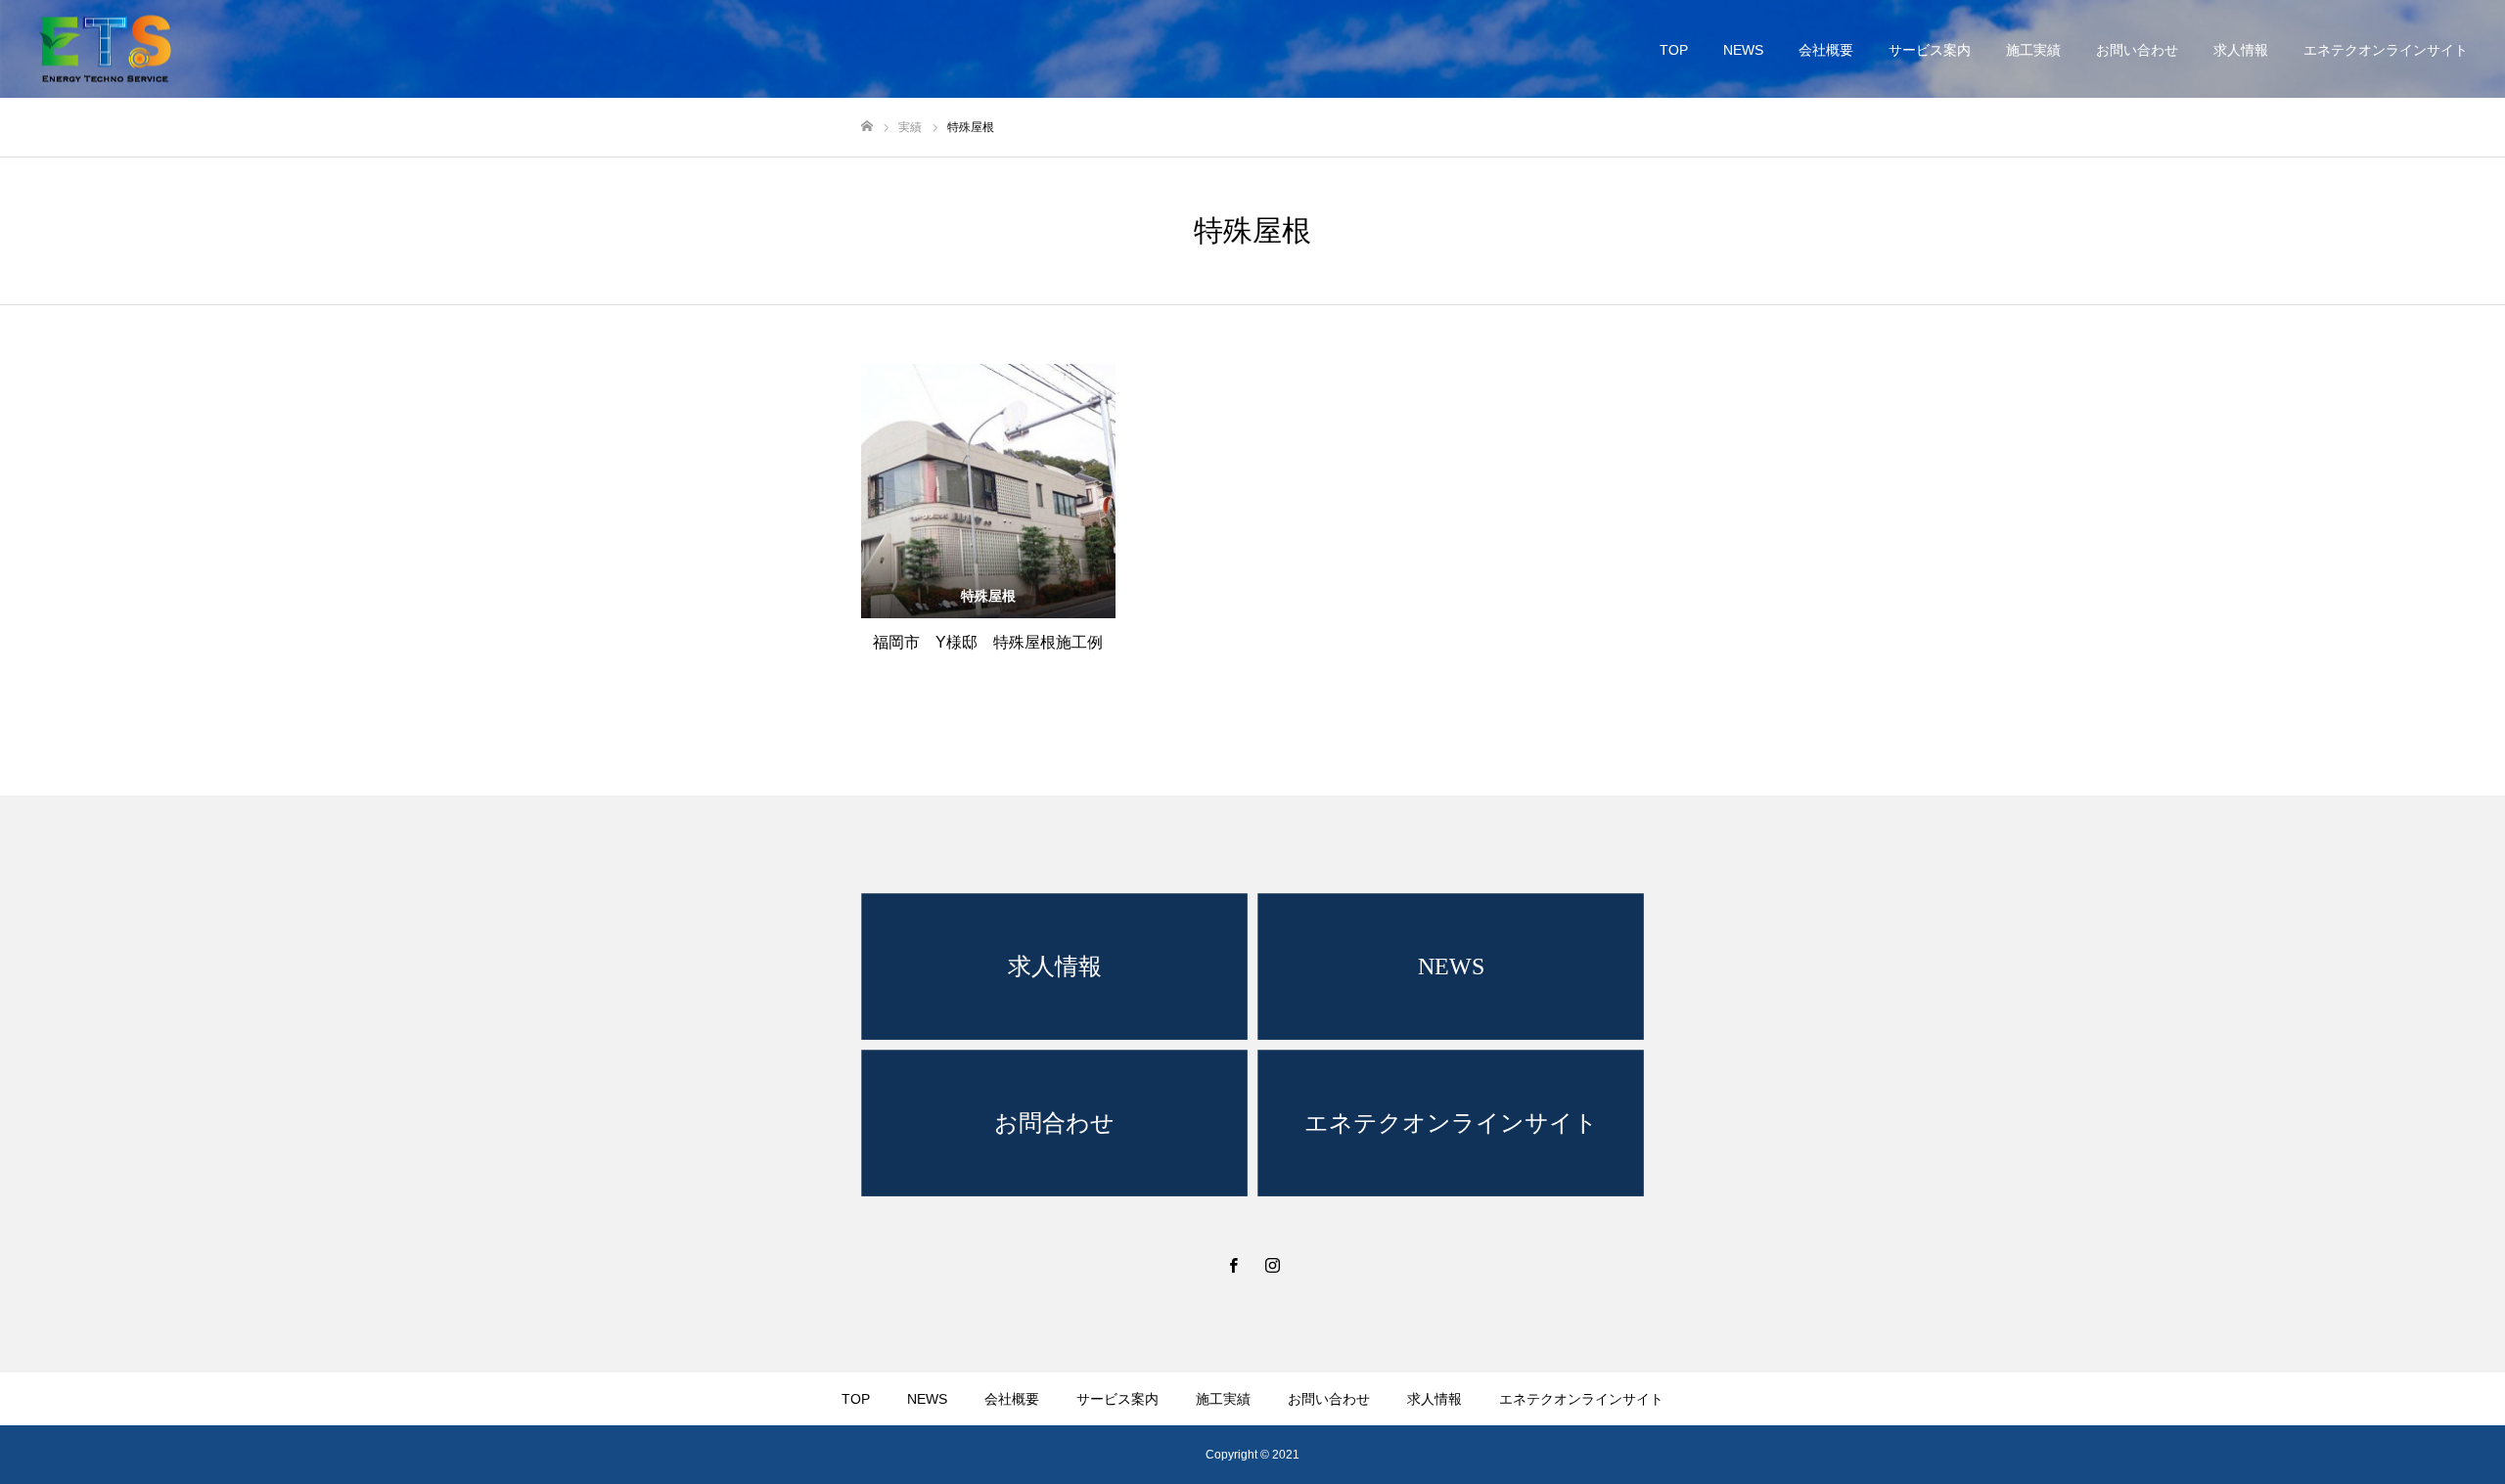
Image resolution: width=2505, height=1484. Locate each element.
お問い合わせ (2137, 50)
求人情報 (2241, 50)
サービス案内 (1930, 50)
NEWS (1743, 50)
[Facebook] (1233, 1265)
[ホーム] (867, 127)
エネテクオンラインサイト (2386, 50)
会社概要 (1826, 50)
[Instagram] (1272, 1265)
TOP (1674, 50)
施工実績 (2033, 50)
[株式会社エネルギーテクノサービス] (105, 49)
